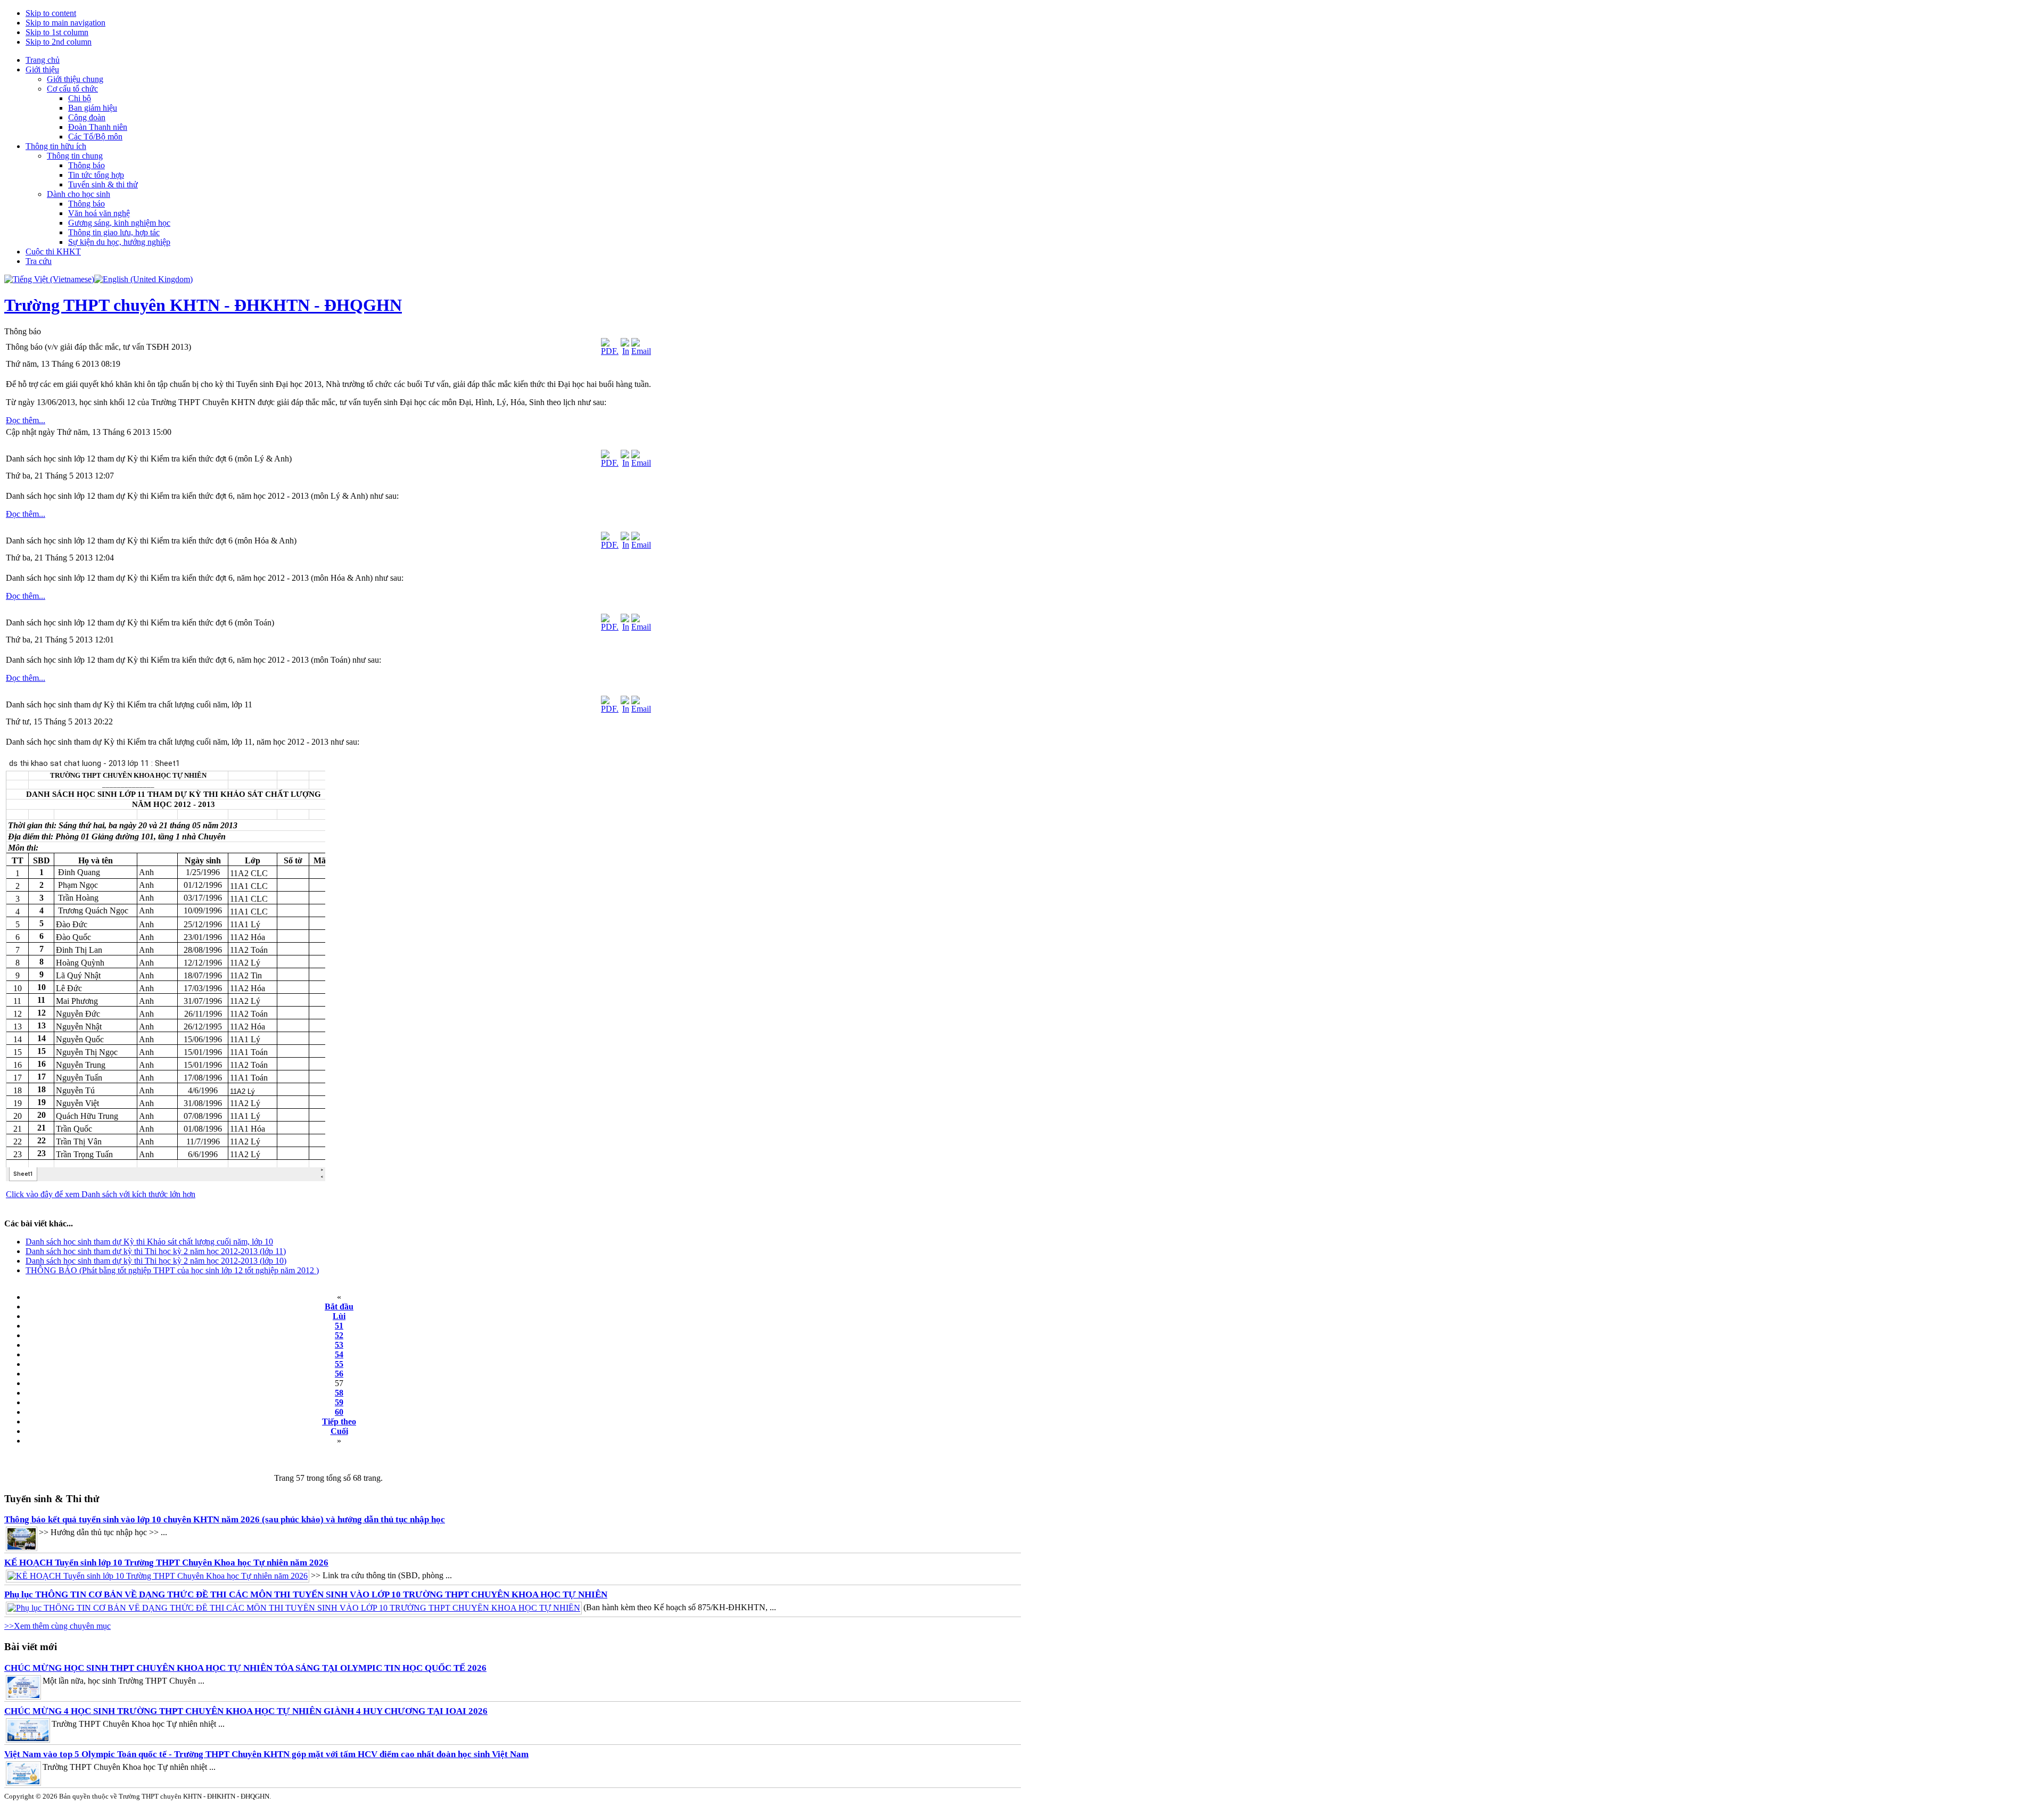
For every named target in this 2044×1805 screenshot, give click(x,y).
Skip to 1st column (57, 32)
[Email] (641, 351)
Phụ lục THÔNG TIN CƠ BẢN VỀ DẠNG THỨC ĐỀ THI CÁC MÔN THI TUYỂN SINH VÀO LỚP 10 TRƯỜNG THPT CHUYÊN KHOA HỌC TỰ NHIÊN (306, 1594)
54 (339, 1354)
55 (339, 1364)
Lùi (339, 1316)
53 (339, 1345)
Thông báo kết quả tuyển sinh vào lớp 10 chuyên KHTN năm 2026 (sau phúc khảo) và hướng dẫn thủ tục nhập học (225, 1519)
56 (339, 1374)
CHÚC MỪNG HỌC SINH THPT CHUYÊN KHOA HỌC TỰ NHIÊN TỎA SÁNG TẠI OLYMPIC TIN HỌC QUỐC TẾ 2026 (245, 1668)
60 (339, 1412)
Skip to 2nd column (59, 42)
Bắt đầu (339, 1307)
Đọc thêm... (26, 420)
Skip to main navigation (65, 23)
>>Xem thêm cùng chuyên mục (57, 1626)
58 (339, 1393)
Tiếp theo (339, 1421)
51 (339, 1326)
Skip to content (51, 13)
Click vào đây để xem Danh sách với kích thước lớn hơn (101, 1194)
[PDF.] (610, 351)
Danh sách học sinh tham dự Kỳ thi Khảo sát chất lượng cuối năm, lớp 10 (149, 1242)
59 (339, 1402)
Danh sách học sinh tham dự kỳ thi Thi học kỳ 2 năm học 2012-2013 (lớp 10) (156, 1261)
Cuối (339, 1431)
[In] (625, 351)
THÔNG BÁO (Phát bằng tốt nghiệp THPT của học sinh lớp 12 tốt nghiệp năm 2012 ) (172, 1270)
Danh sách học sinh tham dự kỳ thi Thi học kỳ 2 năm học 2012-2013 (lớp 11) (156, 1251)
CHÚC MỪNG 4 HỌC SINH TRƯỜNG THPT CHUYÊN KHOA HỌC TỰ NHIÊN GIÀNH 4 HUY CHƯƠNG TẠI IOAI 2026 (246, 1711)
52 (339, 1335)
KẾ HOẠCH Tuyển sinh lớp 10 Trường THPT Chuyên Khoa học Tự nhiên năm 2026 (166, 1563)
